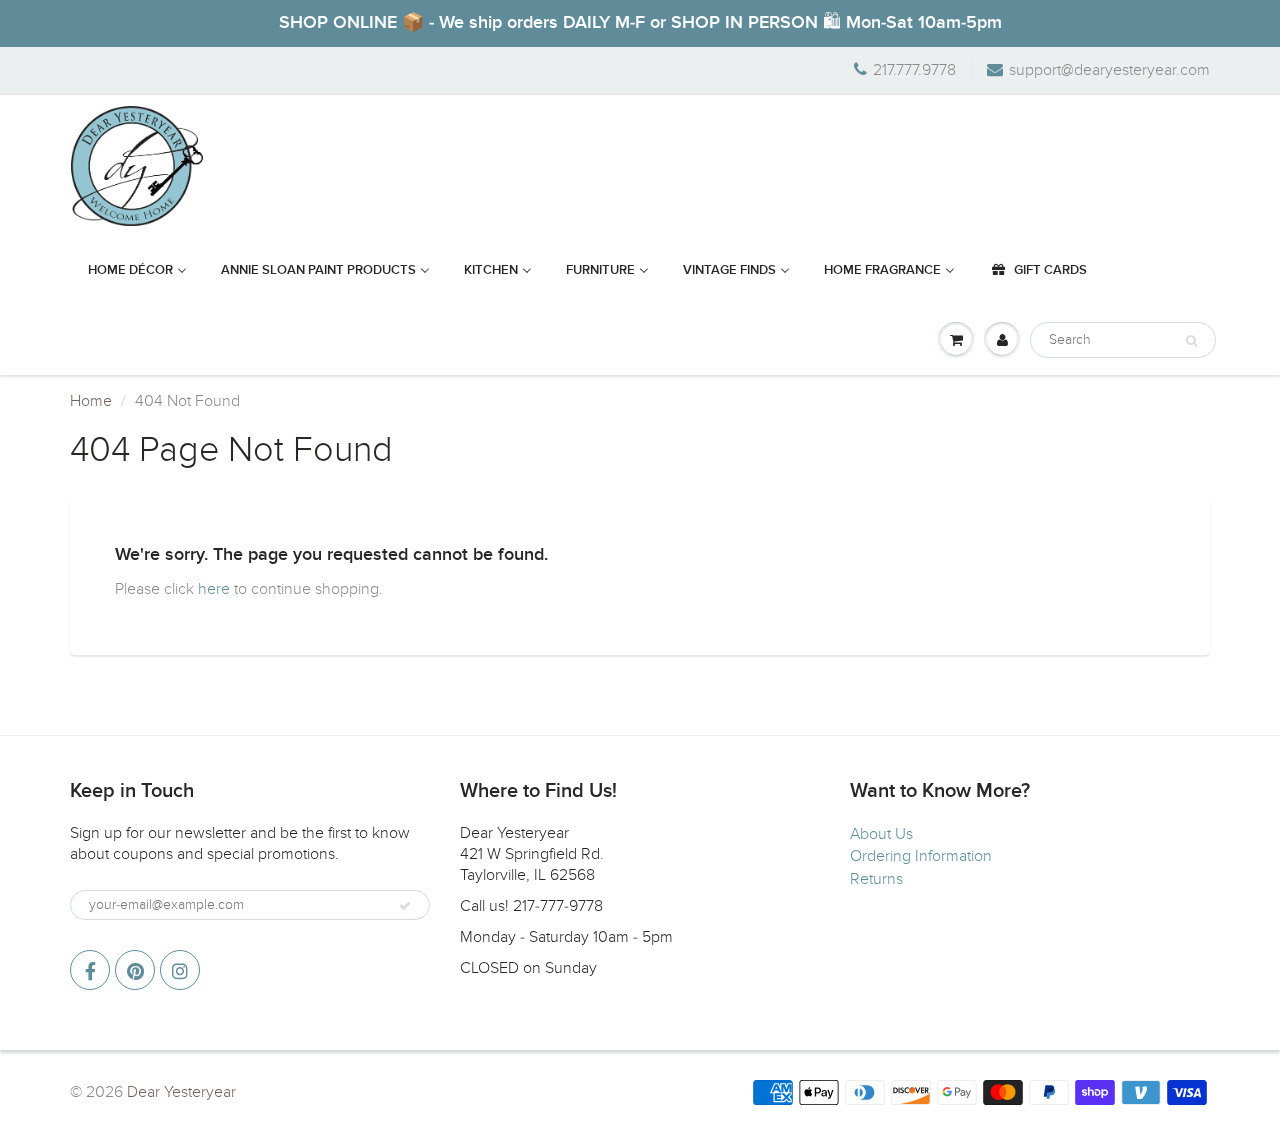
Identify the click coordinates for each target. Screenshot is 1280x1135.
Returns (876, 879)
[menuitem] (137, 271)
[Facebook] (90, 970)
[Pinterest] (135, 970)
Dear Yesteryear (181, 1092)
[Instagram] (180, 970)
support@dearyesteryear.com (1109, 70)
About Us (881, 834)
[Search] (1191, 341)
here (214, 589)
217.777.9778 (914, 70)
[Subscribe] (405, 906)
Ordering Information (921, 856)
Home (91, 401)
